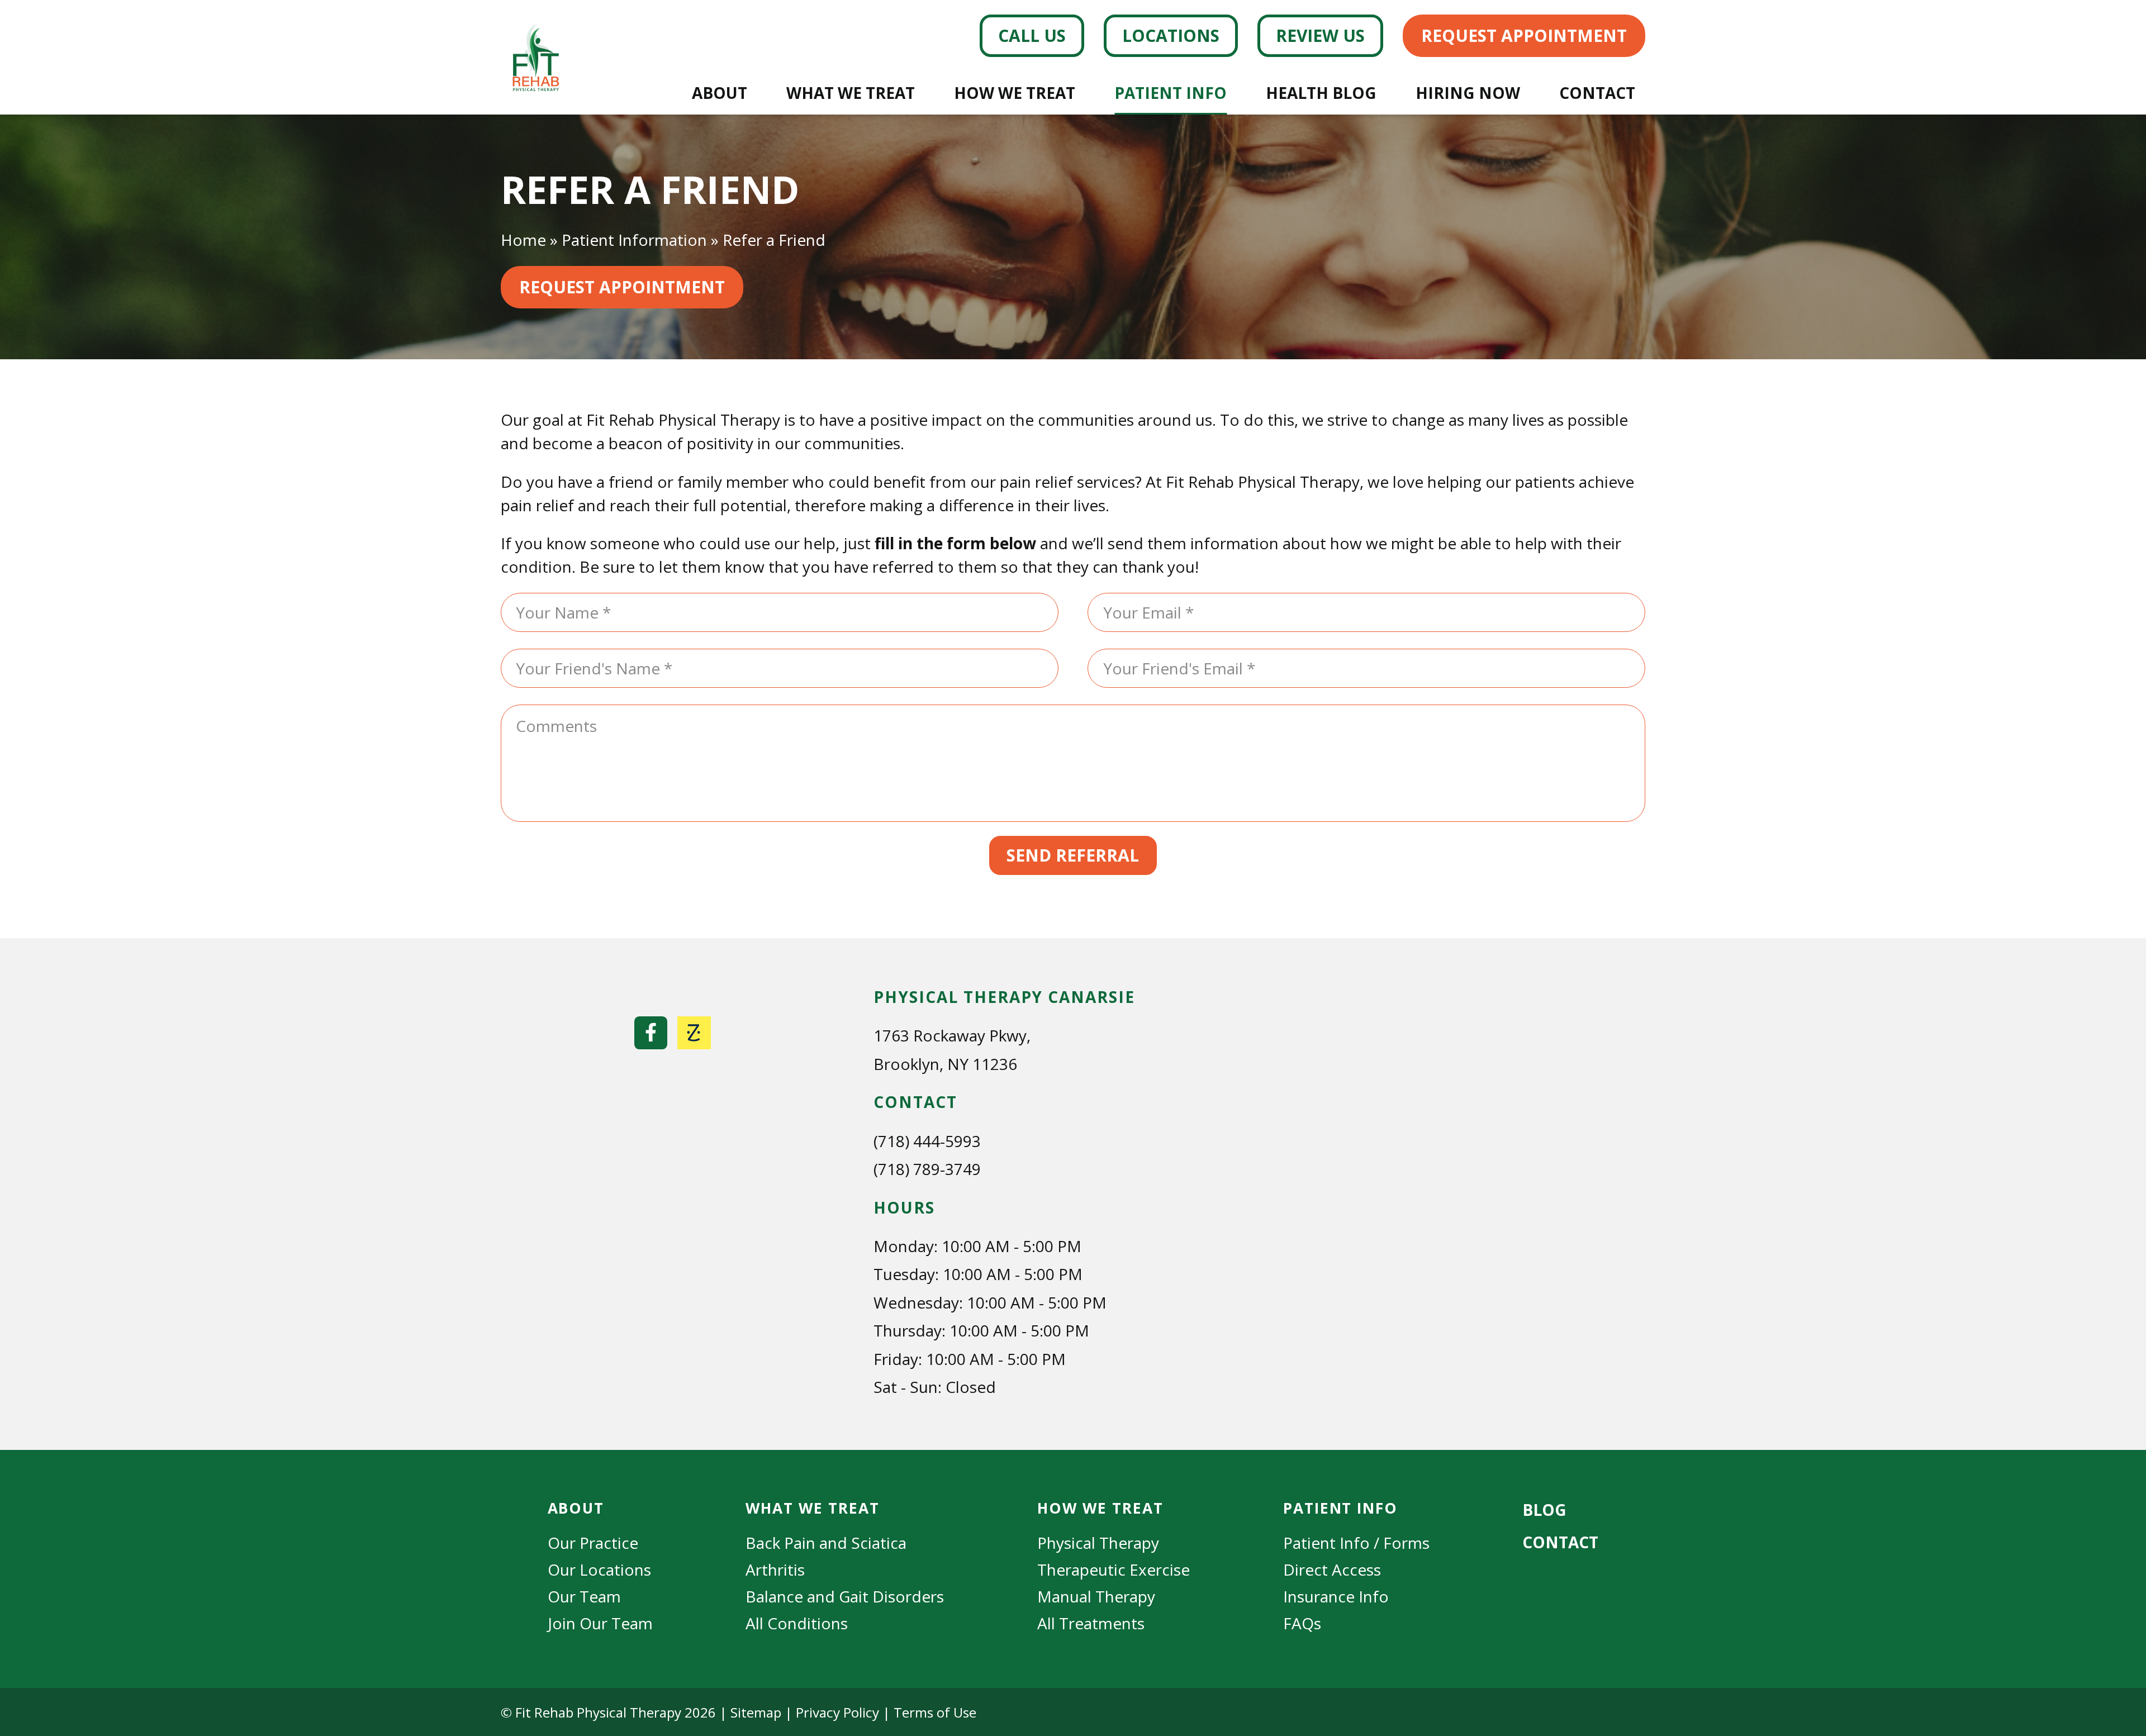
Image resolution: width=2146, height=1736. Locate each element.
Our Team (584, 1596)
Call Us (1032, 35)
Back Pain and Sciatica (826, 1543)
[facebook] (651, 1033)
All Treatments (1091, 1623)
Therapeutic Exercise (1114, 1569)
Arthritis (775, 1569)
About (720, 93)
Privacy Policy (837, 1712)
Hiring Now (1468, 93)
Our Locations (599, 1569)
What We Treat (851, 93)
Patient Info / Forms (1356, 1543)
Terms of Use (935, 1712)
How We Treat (1015, 93)
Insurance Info (1336, 1596)
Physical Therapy (1098, 1543)
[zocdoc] (694, 1033)
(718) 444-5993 (927, 1141)
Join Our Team (600, 1623)
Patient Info (1171, 93)
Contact (1597, 93)
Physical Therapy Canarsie (1004, 997)
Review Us (1320, 35)
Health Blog (1321, 93)
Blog (1544, 1510)
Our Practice (593, 1543)
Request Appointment (1524, 35)
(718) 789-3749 (927, 1169)
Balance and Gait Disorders (845, 1596)
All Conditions (797, 1623)
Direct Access (1332, 1569)
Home (523, 240)
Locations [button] (1171, 35)
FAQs (1302, 1623)
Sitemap (756, 1712)
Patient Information (634, 240)
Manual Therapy (1096, 1596)
